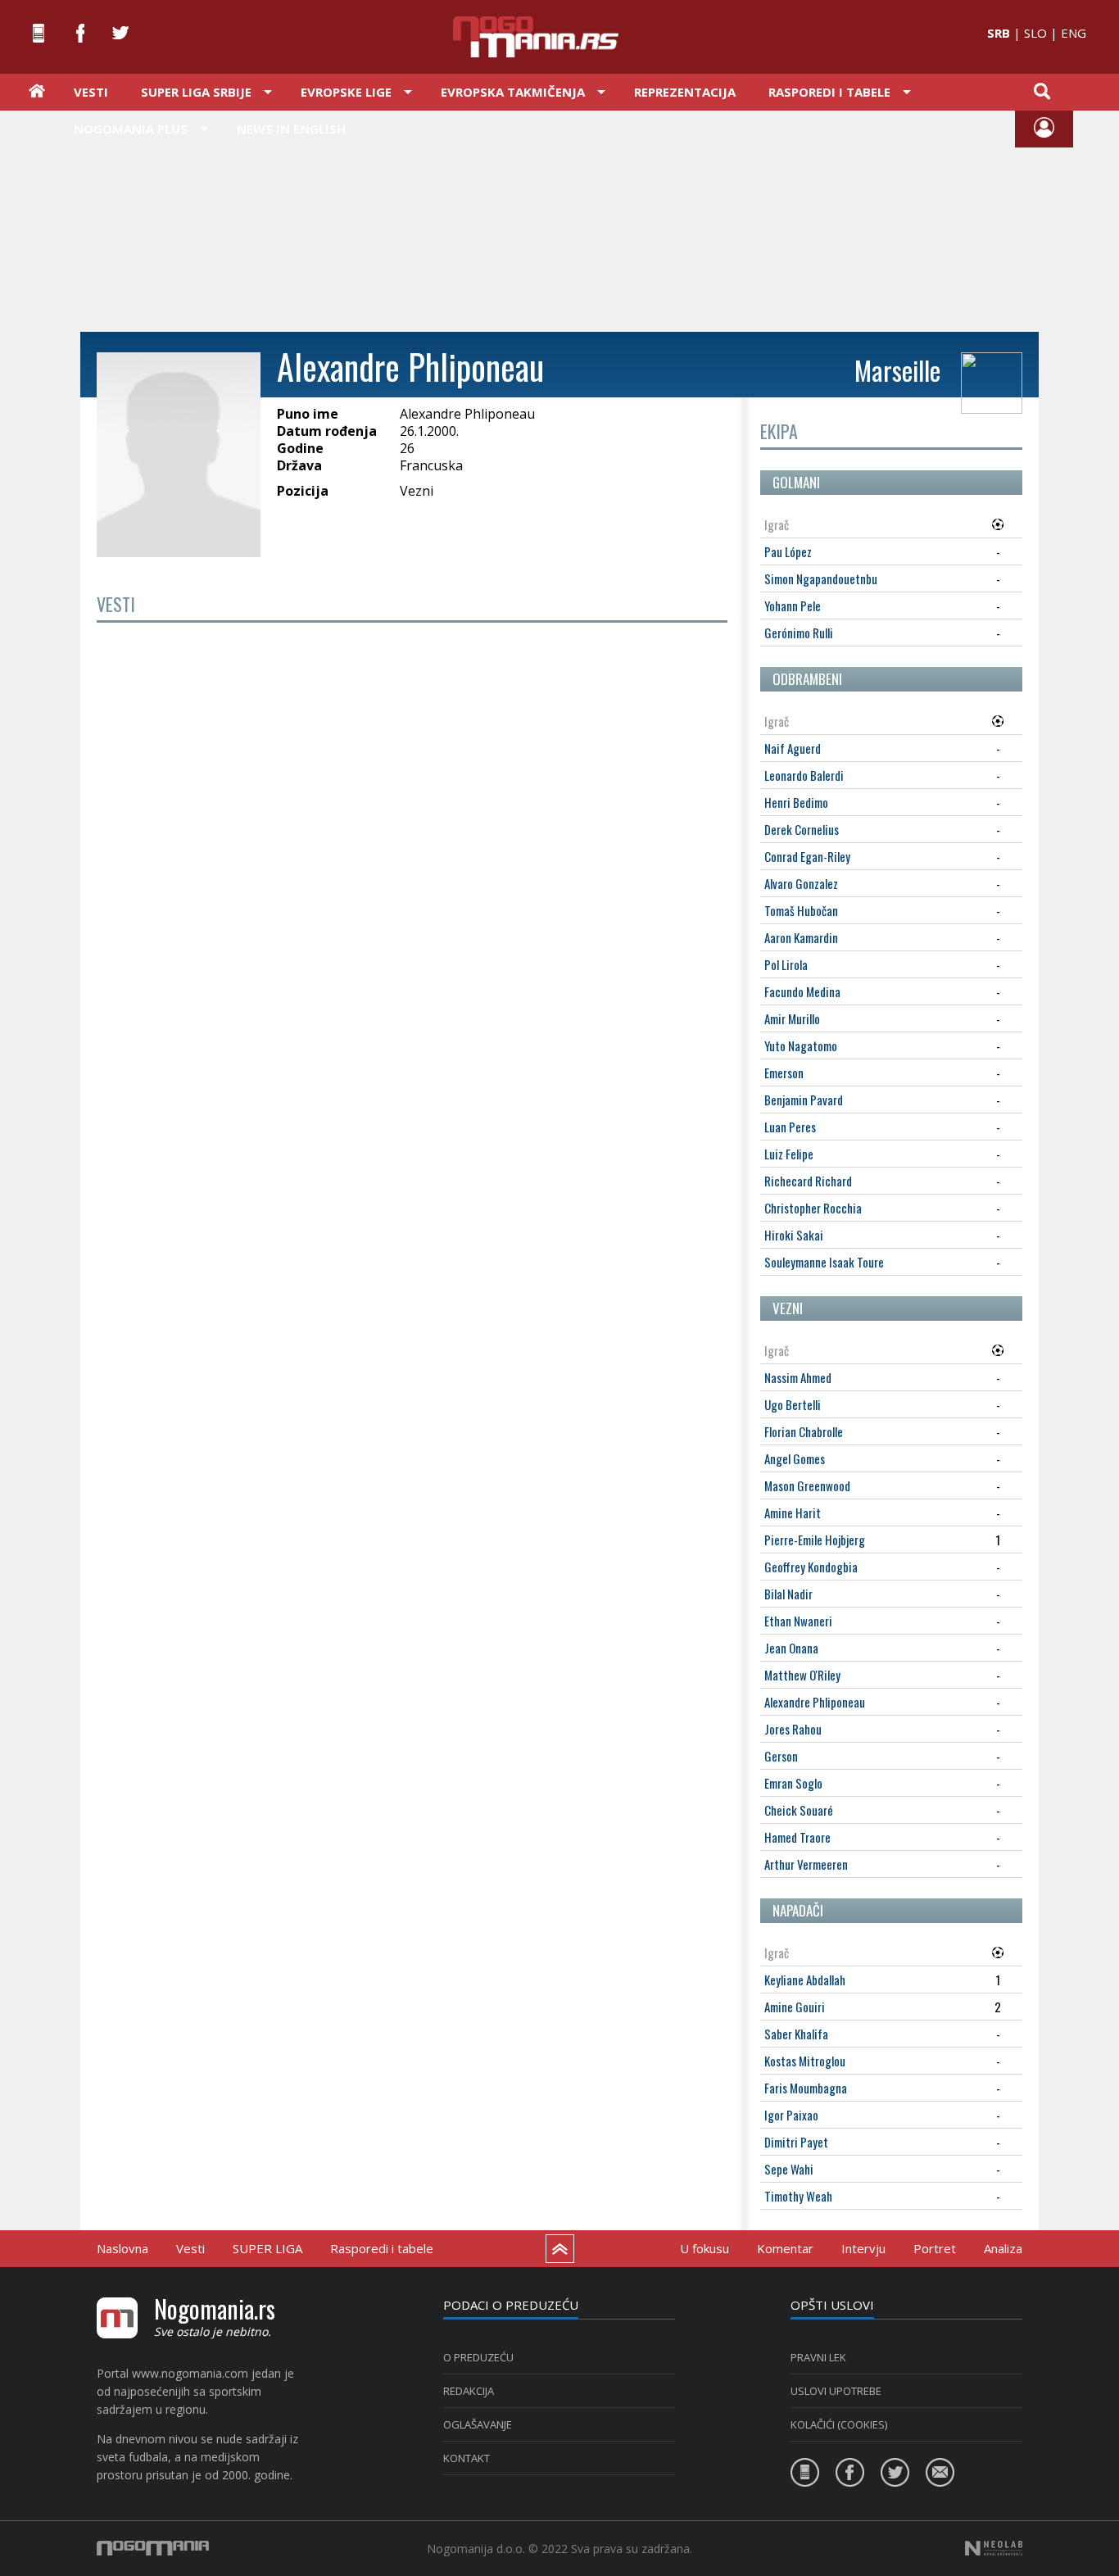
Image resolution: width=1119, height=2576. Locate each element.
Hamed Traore (797, 1837)
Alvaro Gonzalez (801, 883)
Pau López (788, 551)
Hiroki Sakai (794, 1235)
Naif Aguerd (793, 748)
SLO (1035, 33)
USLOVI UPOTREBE (836, 2391)
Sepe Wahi (789, 2169)
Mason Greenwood (807, 1485)
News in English (291, 129)
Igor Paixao (791, 2115)
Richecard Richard (808, 1181)
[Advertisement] (559, 220)
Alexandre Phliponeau (815, 1702)
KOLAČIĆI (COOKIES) (839, 2424)
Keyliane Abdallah (805, 1980)
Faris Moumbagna (806, 2088)
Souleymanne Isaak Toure (824, 1262)
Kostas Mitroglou (805, 2061)
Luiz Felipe (789, 1154)
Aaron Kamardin (801, 937)
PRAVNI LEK (818, 2357)
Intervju (863, 2248)
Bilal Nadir (788, 1594)
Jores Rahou (793, 1729)
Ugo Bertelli (793, 1404)
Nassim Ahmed (798, 1377)
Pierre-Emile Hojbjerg (815, 1540)
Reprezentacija (685, 92)
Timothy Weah (798, 2196)
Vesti (91, 92)
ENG (1074, 33)
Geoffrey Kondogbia (811, 1567)
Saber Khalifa (796, 2034)
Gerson (781, 1756)
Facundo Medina (802, 991)
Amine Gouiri (795, 2007)
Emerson (784, 1073)
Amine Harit (793, 1512)
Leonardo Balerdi (804, 775)
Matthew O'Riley (802, 1675)
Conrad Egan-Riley (807, 856)
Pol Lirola (786, 964)
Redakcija (469, 2391)
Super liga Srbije (196, 92)
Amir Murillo (792, 1018)
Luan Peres (790, 1127)
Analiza (1003, 2248)
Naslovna (122, 2248)
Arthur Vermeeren (806, 1864)
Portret (935, 2248)
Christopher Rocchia (813, 1208)
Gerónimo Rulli (799, 633)
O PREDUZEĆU (478, 2357)
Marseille (897, 370)
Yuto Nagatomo (801, 1045)
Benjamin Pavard (804, 1100)
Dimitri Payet (796, 2142)
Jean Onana (791, 1648)
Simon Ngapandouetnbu (821, 578)
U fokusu (704, 2248)
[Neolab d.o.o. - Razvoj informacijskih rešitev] (994, 2548)
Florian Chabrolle (804, 1431)
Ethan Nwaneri (798, 1621)
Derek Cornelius (802, 829)
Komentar (785, 2248)
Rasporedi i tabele (382, 2248)
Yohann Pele (793, 605)
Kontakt (467, 2458)
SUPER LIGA (267, 2248)
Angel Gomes (795, 1458)
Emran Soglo (793, 1783)
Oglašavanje (478, 2424)
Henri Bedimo (796, 802)
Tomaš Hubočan (801, 910)
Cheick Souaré (799, 1810)
